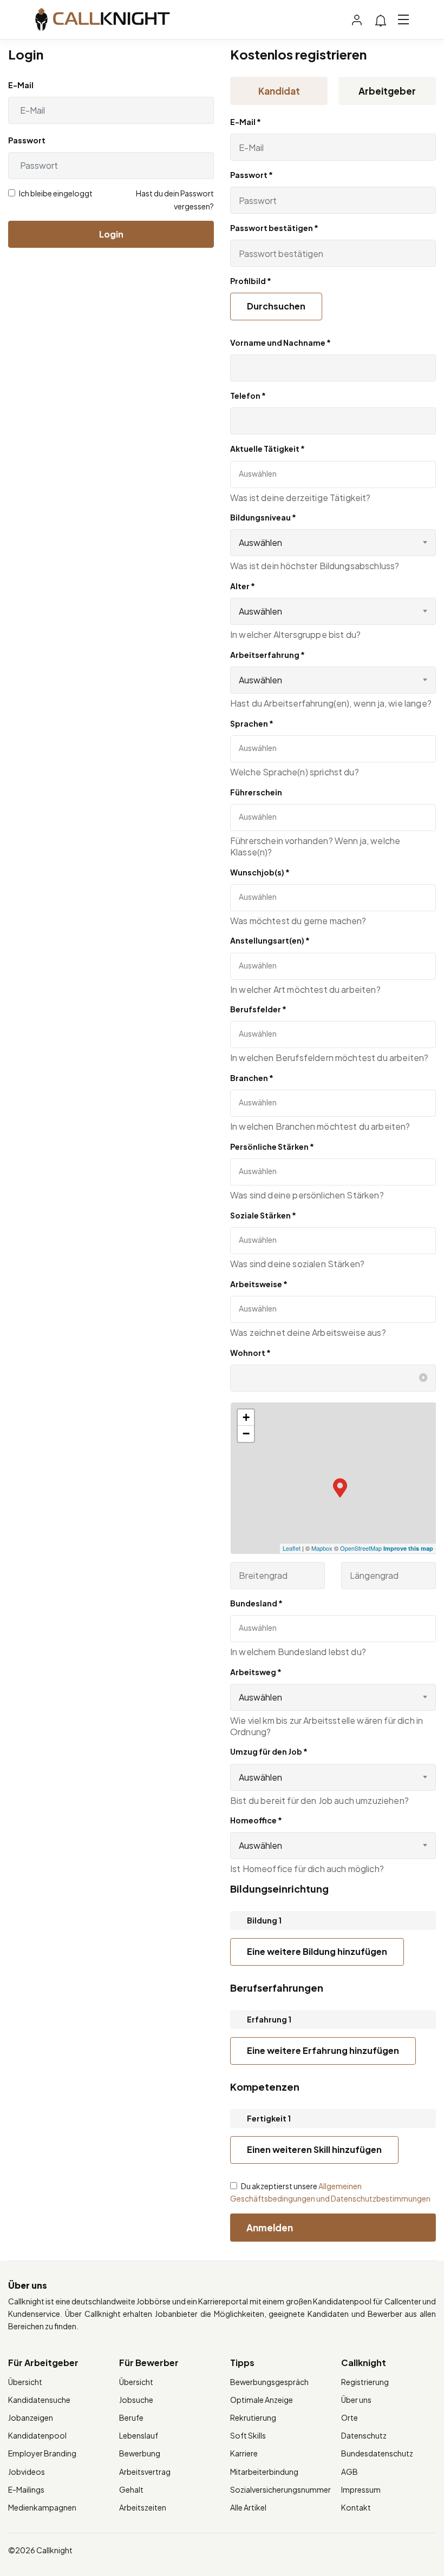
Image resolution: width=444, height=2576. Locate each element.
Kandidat (279, 91)
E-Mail (21, 85)
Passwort (27, 140)
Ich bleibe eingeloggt (55, 193)
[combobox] (333, 543)
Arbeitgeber (387, 91)
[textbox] (287, 473)
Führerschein (256, 792)
